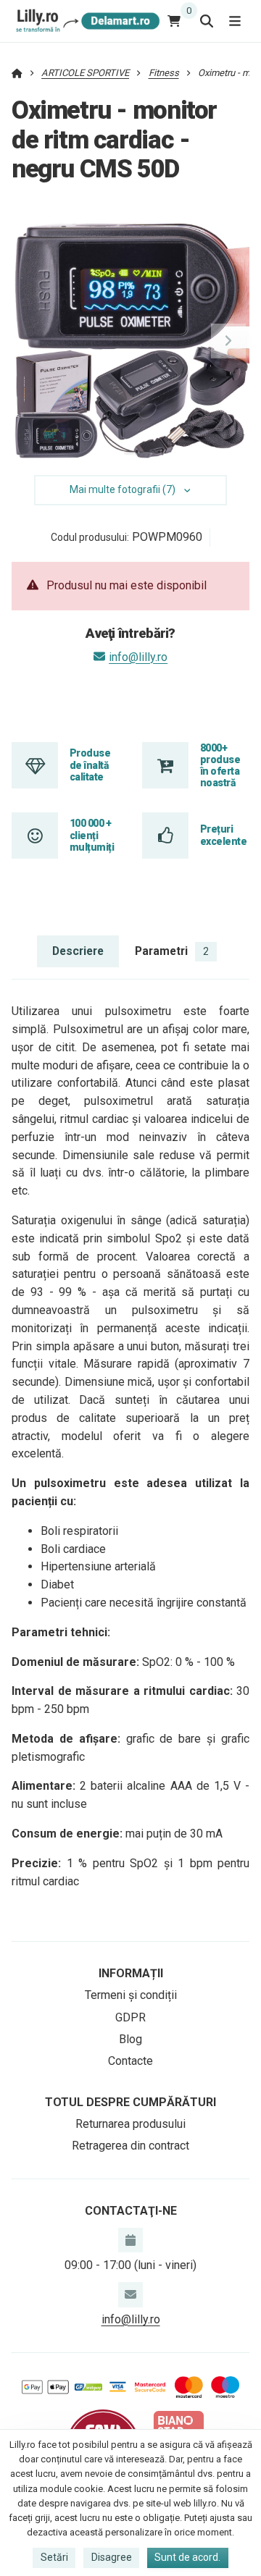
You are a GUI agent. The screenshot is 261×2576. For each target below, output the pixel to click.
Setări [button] (54, 2557)
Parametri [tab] (172, 951)
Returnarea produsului (130, 2124)
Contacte (130, 2061)
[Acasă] (86, 21)
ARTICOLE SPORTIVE (85, 73)
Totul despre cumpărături (130, 2102)
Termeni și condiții (131, 1995)
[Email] (130, 2294)
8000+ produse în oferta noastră (220, 766)
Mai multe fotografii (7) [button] (123, 489)
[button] (228, 341)
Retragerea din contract (130, 2146)
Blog (130, 2039)
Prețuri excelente (223, 835)
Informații (131, 1973)
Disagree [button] (112, 2557)
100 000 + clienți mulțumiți (92, 835)
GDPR (130, 2017)
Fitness (164, 73)
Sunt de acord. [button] (187, 2557)
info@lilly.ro (138, 657)
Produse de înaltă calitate (90, 765)
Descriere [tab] (78, 951)
